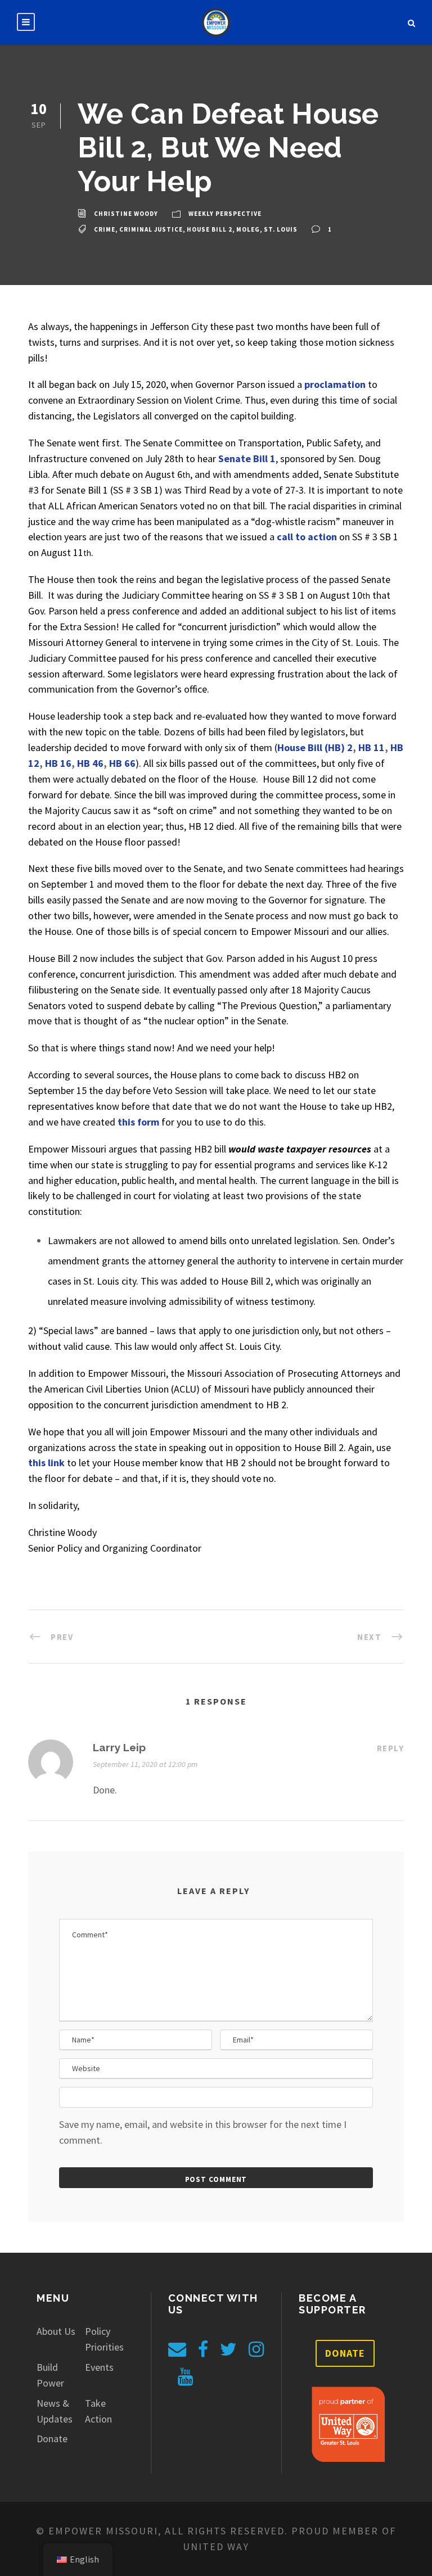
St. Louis (281, 229)
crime (105, 229)
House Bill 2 (210, 229)
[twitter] (228, 2349)
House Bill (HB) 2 (315, 747)
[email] (177, 2349)
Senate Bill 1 (247, 458)
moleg (248, 229)
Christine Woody (126, 214)
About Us (56, 2331)
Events (99, 2367)
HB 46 (90, 763)
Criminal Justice (151, 229)
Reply (391, 1748)
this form (138, 1122)
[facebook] (203, 2349)
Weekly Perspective (225, 214)
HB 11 (372, 747)
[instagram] (256, 2349)
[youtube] (185, 2377)
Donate (52, 2439)
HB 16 (58, 763)
